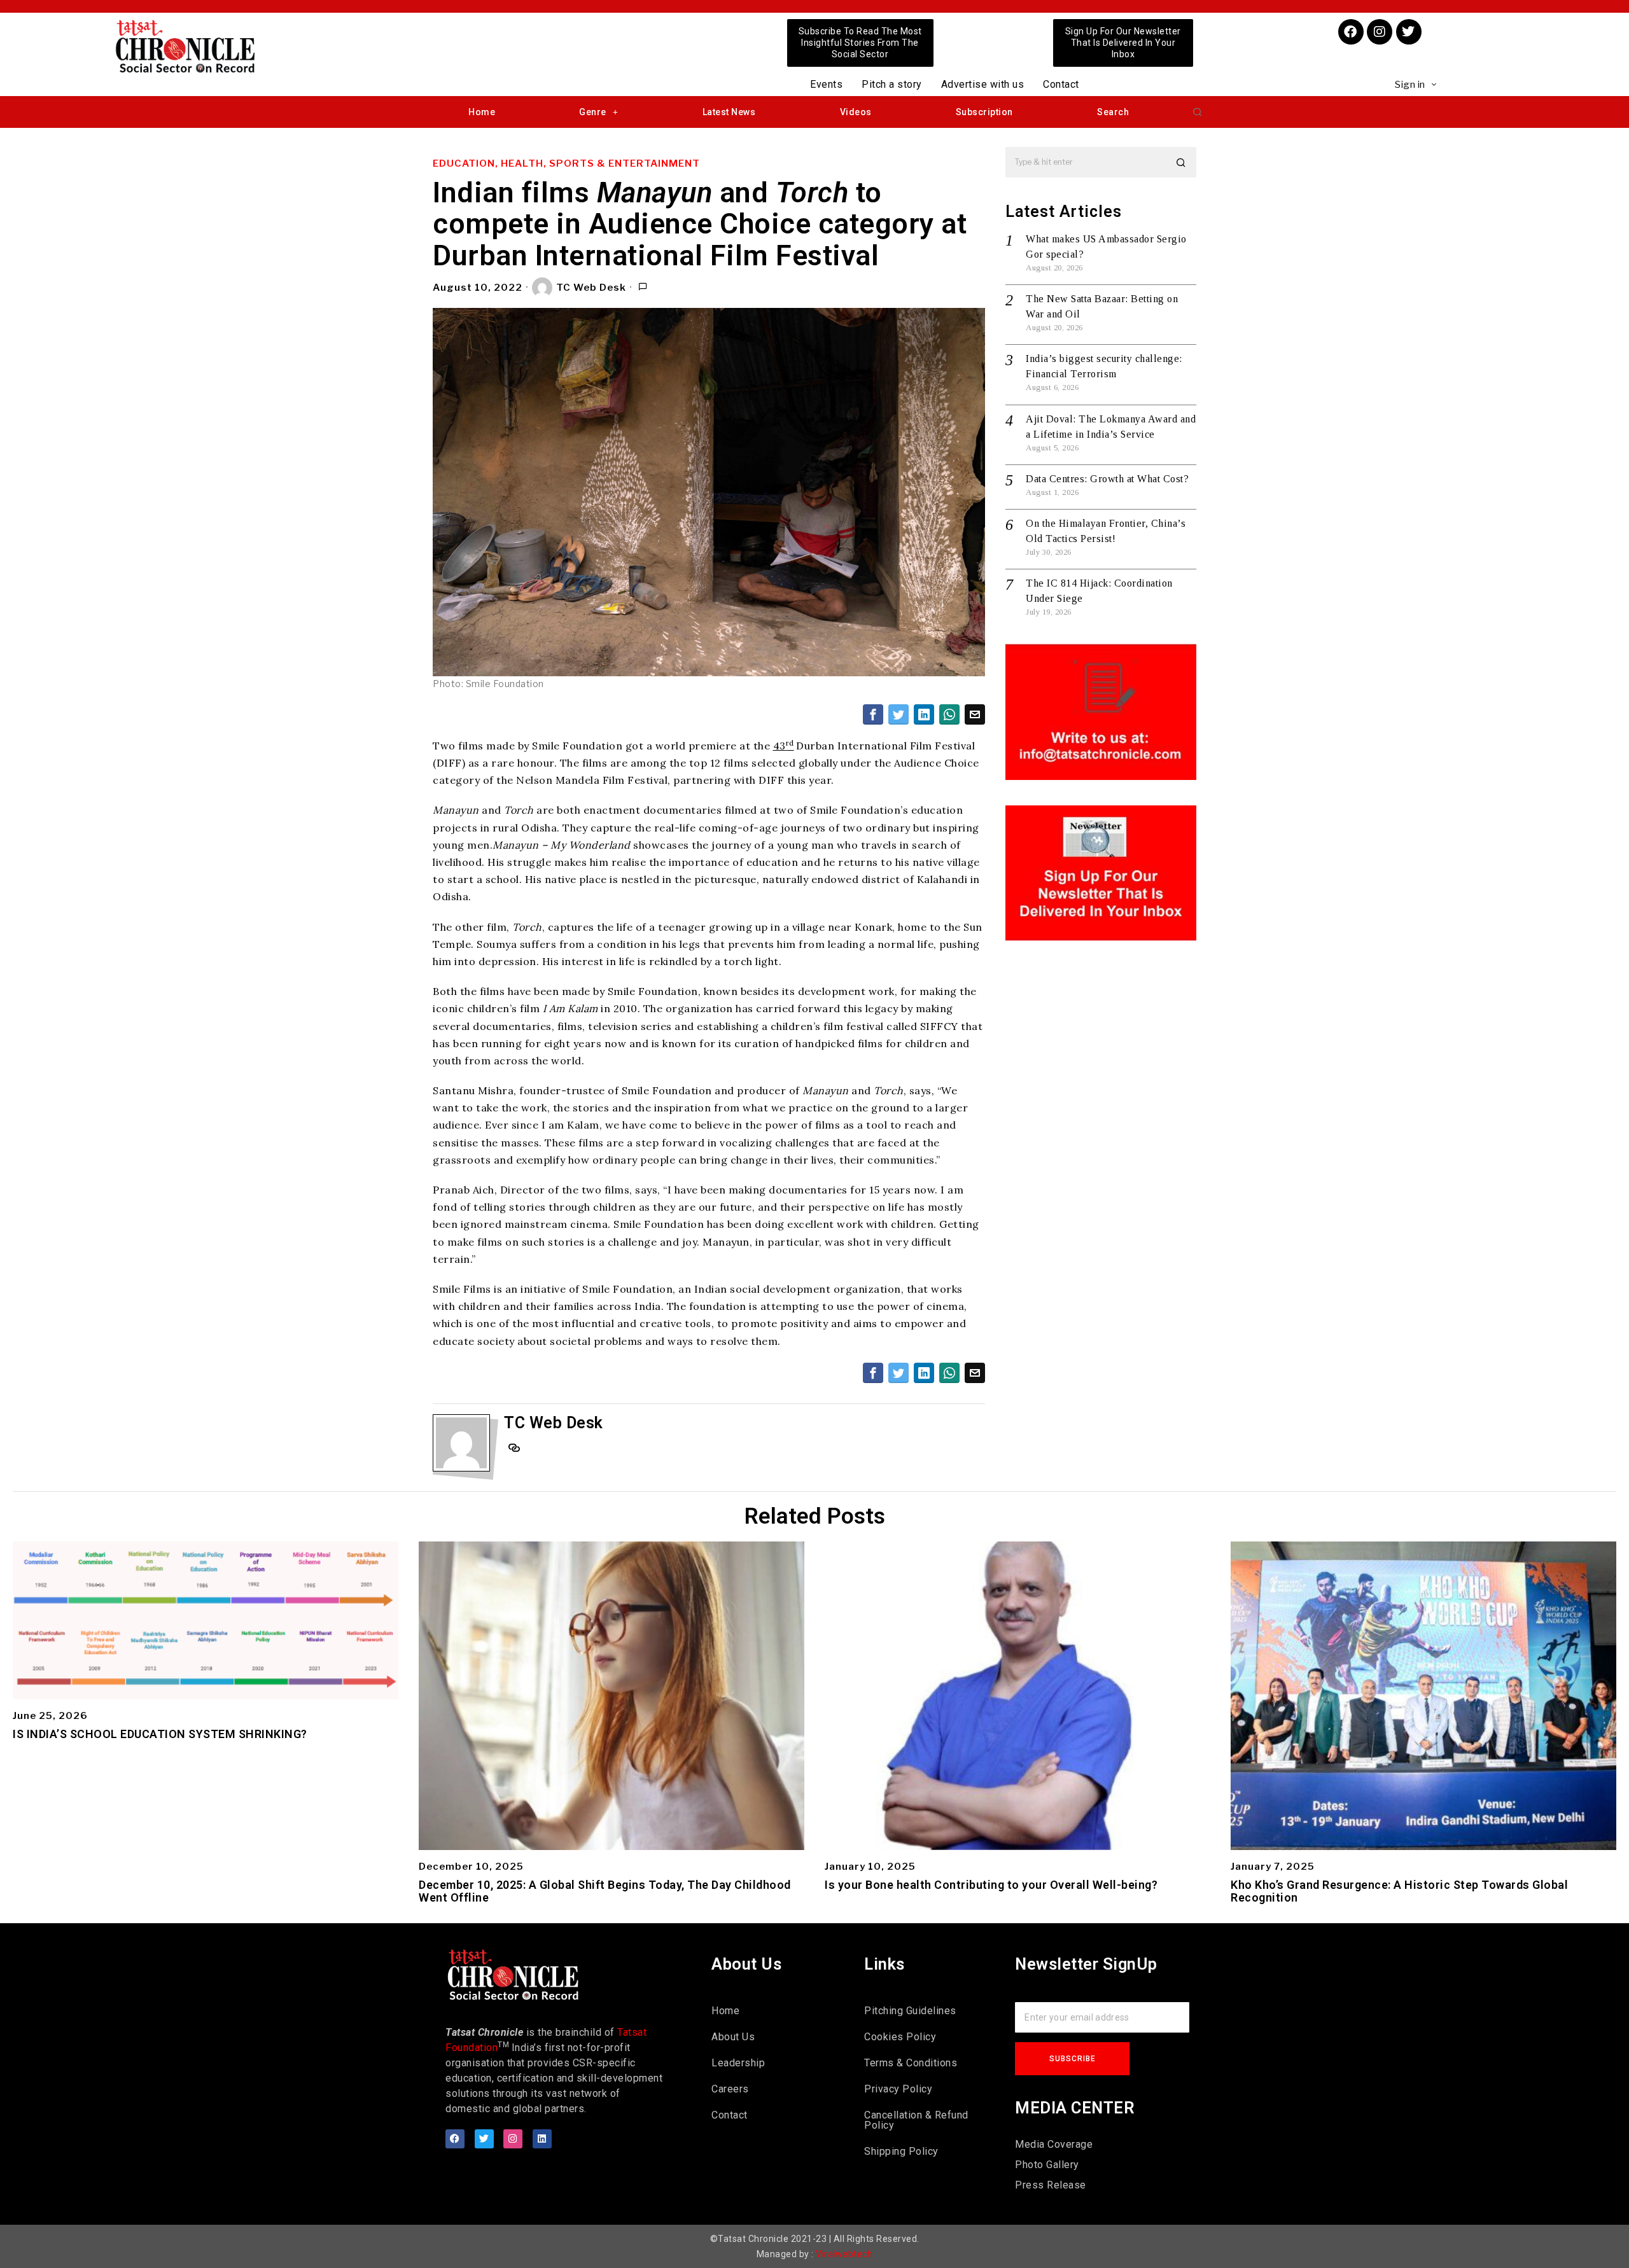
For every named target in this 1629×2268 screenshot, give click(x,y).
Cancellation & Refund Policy (916, 2120)
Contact (1061, 84)
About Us (733, 2037)
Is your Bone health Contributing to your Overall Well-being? (991, 1885)
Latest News (729, 112)
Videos (856, 112)
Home (482, 112)
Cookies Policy (900, 2037)
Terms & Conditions (911, 2063)
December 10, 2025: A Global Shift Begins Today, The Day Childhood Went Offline (605, 1891)
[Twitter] (1409, 32)
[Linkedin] (542, 2139)
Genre (593, 112)
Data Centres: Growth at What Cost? (1107, 479)
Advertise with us (983, 84)
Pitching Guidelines (910, 2011)
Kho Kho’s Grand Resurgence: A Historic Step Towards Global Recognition (1399, 1891)
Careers (730, 2089)
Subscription (984, 112)
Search (1113, 112)
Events (826, 84)
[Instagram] (1380, 32)
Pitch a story (892, 84)
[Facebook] (1351, 32)
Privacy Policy (898, 2089)
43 (784, 746)
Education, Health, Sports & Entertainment (566, 163)
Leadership (738, 2063)
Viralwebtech (844, 2254)
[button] (1198, 112)
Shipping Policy (901, 2151)
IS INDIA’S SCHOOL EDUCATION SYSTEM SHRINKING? (160, 1734)
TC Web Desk (591, 288)
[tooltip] (873, 714)
